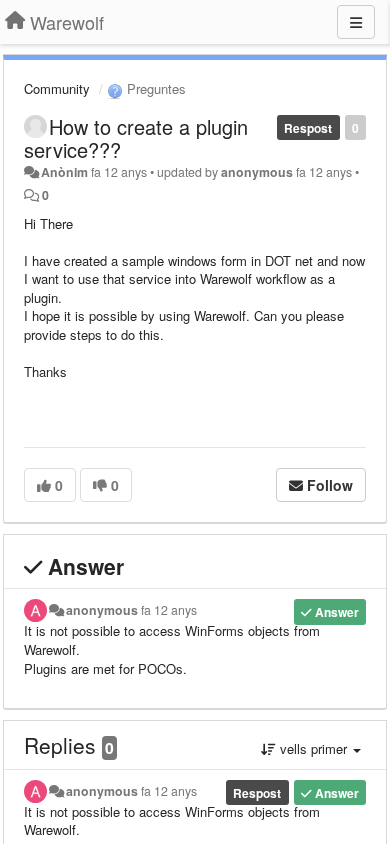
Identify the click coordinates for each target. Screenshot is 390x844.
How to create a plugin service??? (136, 138)
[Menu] (356, 22)
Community (57, 88)
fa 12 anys (169, 610)
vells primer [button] (313, 748)
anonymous (257, 172)
